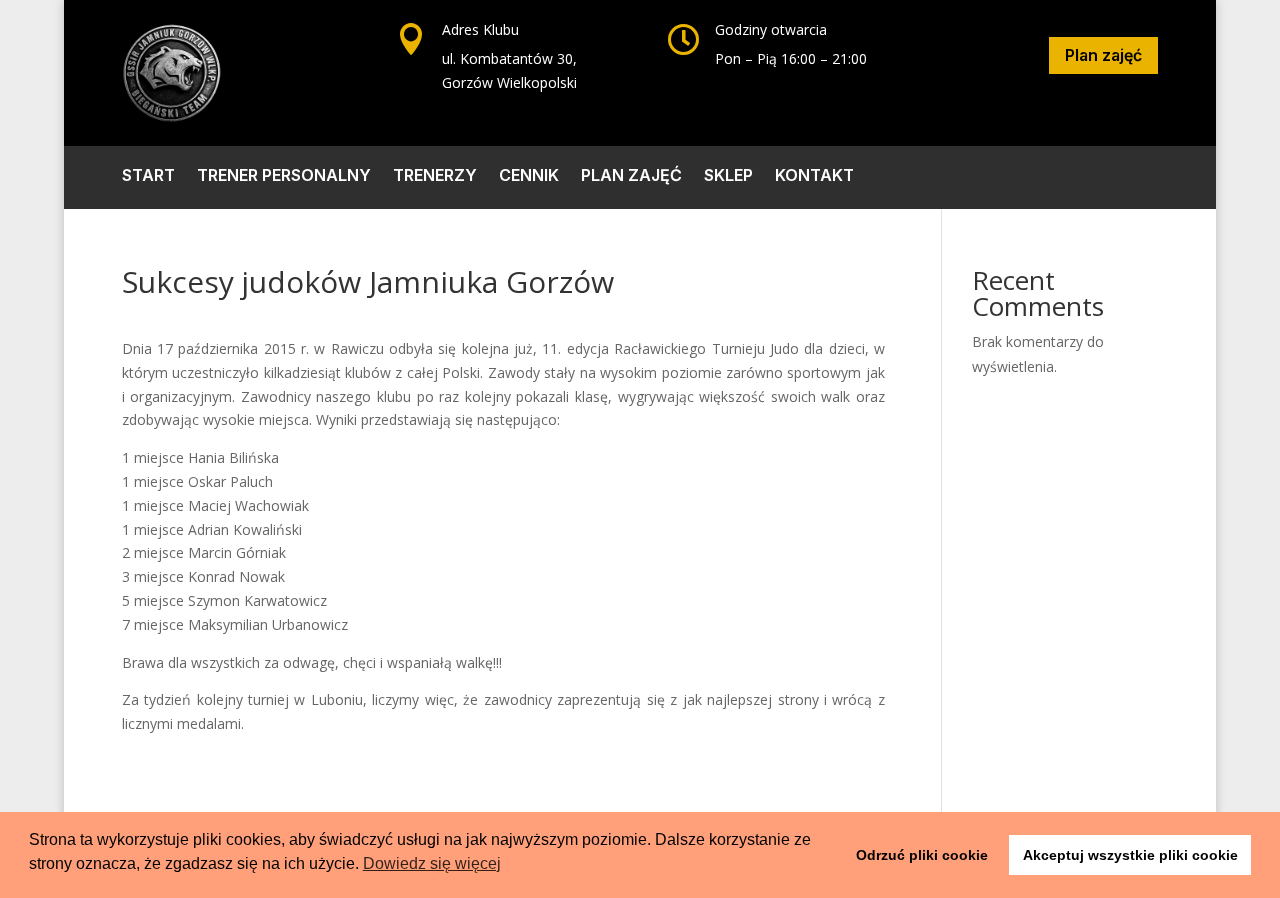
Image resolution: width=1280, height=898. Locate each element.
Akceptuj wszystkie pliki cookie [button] (1130, 855)
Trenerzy (435, 176)
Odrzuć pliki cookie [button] (922, 855)
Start (148, 176)
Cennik (529, 176)
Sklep (728, 176)
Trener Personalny (284, 176)
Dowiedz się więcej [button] (432, 863)
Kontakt (814, 176)
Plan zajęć (1103, 55)
